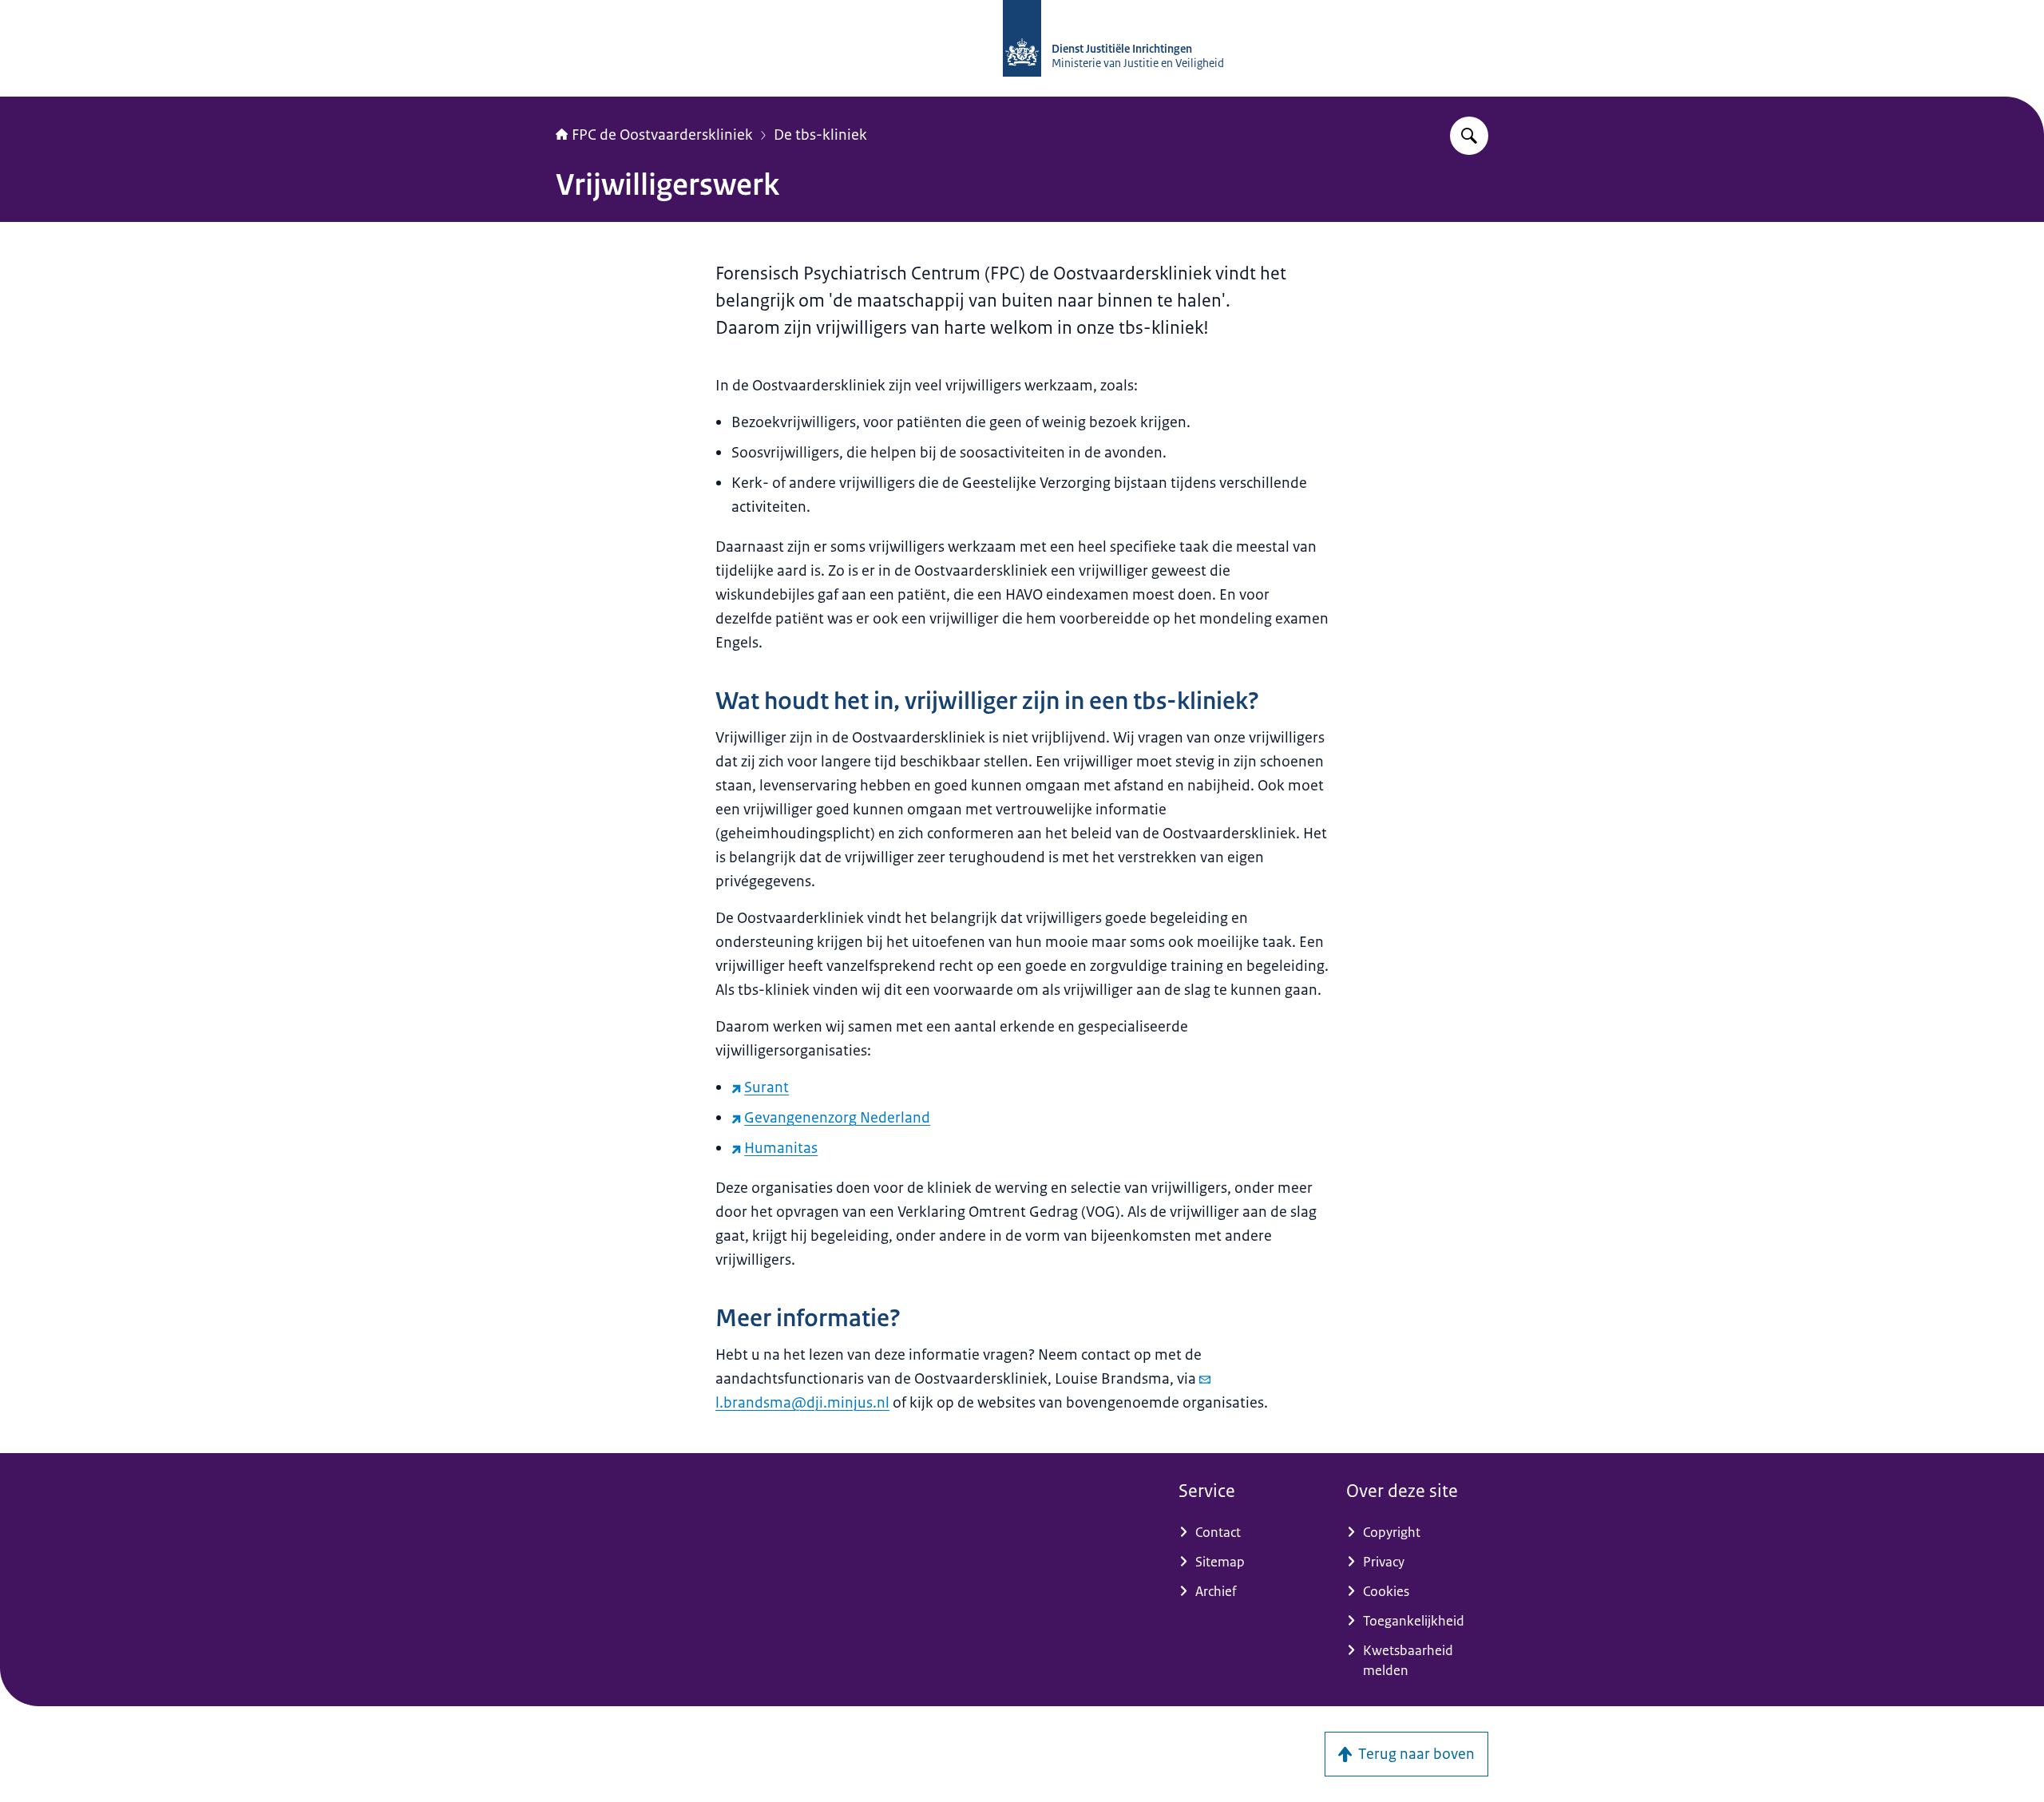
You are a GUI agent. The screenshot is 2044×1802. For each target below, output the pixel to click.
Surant (766, 1087)
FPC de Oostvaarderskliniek (662, 135)
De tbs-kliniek (820, 135)
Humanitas (781, 1148)
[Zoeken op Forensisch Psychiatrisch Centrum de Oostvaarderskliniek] (1469, 136)
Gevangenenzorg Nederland (837, 1118)
